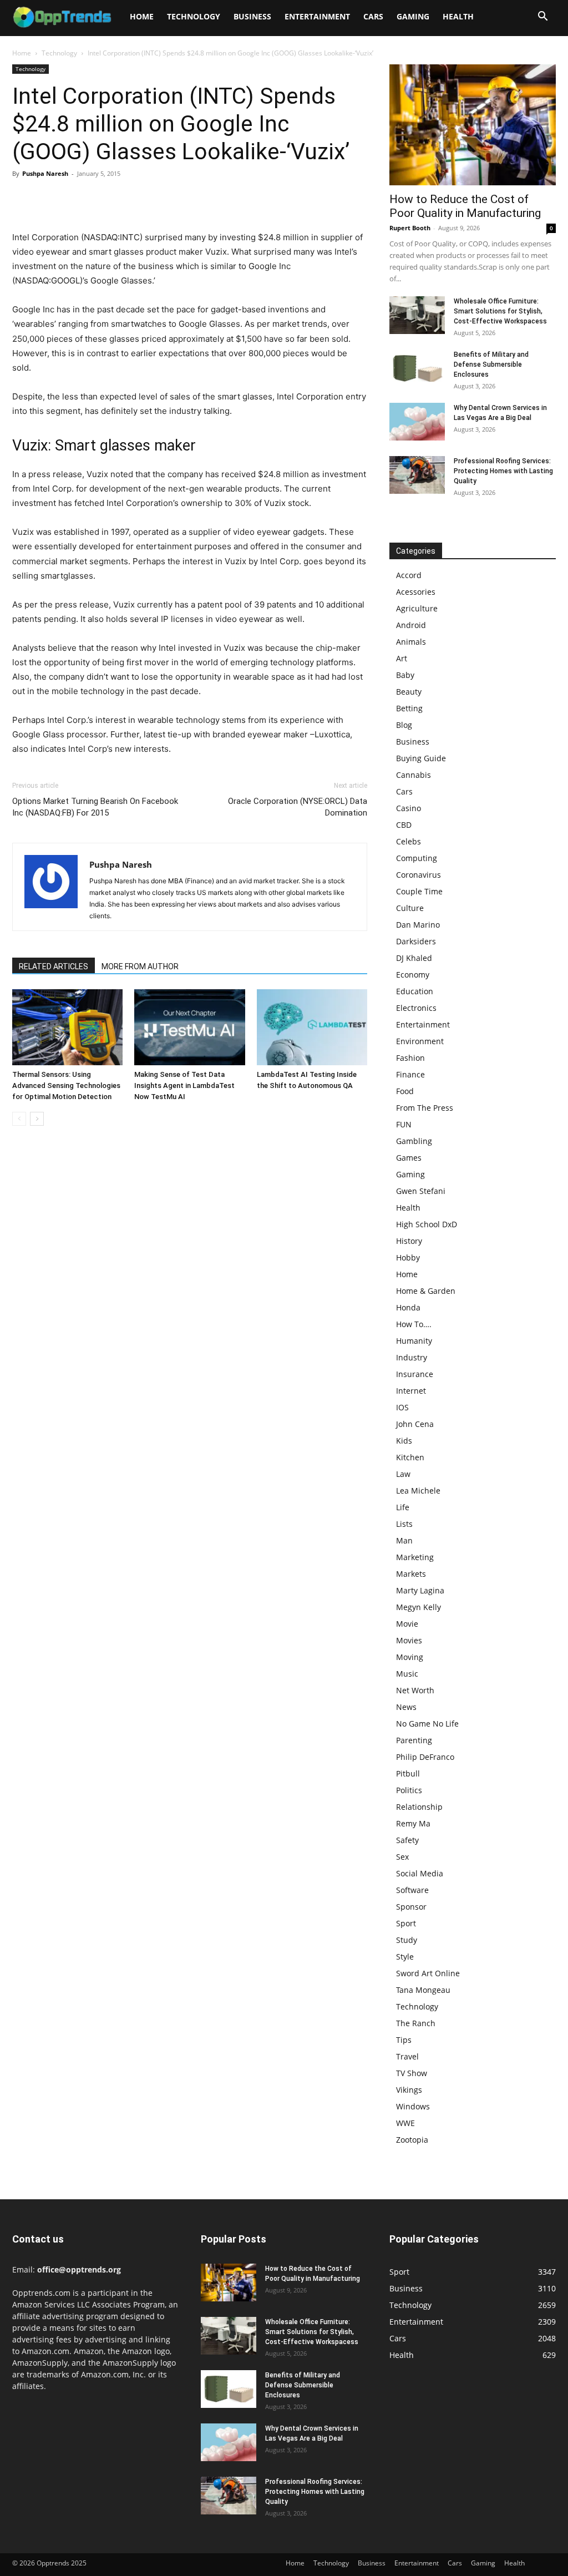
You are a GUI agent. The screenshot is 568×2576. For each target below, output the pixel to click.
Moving (410, 1657)
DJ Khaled (414, 958)
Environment (420, 1041)
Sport (406, 1923)
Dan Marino (418, 925)
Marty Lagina (420, 1590)
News (406, 1707)
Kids (404, 1441)
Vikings (409, 2090)
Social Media (420, 1873)
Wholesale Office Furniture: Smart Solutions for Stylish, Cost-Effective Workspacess (500, 311)
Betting (409, 708)
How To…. (414, 1324)
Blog (404, 725)
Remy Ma (413, 1823)
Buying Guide (421, 758)
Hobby (408, 1257)
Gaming (413, 16)
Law (403, 1474)
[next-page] (37, 1119)
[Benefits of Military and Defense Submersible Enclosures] (417, 369)
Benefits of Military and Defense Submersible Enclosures (491, 365)
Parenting (414, 1740)
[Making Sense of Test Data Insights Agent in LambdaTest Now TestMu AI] (189, 1027)
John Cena (415, 1424)
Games (409, 1158)
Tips (404, 2040)
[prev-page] (19, 1119)
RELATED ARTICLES (54, 966)
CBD (404, 825)
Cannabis (414, 775)
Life (403, 1507)
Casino (409, 808)
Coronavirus (419, 875)
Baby (405, 675)
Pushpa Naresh (45, 173)
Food (405, 1091)
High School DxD (427, 1224)
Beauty (409, 692)
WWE (405, 2123)
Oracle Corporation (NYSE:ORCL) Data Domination (298, 807)
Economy (413, 975)
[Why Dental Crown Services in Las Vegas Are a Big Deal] (417, 422)
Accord (409, 575)
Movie (407, 1624)
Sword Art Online (428, 1973)
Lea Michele (418, 1491)
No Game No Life (427, 1724)
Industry (412, 1357)
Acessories (416, 592)
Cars (373, 16)
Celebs (409, 841)
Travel (407, 2056)
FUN (404, 1124)
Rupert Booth (410, 228)
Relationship (419, 1807)
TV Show (412, 2073)
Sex (402, 1857)
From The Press (425, 1108)
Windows (413, 2106)
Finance (410, 1074)
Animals (411, 642)
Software (412, 1890)
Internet (411, 1391)
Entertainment (317, 16)
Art (402, 658)
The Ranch (416, 2023)
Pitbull (408, 1773)
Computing (417, 858)
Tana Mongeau (423, 1990)
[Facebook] (23, 199)
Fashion (410, 1058)
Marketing (415, 1557)
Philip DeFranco (425, 1757)
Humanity (414, 1341)
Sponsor (411, 1907)
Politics (409, 1790)
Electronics (416, 1008)
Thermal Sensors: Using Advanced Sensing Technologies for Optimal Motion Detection (66, 1085)
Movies (409, 1640)
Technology (194, 16)
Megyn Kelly (419, 1607)
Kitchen (410, 1457)
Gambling (414, 1141)
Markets (411, 1574)
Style (405, 1957)
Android (411, 625)
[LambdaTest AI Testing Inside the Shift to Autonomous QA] (312, 1027)
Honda (408, 1307)
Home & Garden (426, 1291)
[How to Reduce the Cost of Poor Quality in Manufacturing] (473, 125)
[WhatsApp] (100, 199)
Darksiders (416, 941)
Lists (404, 1524)
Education (415, 991)
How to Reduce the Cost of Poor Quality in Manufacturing (465, 206)
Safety (407, 1840)
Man (404, 1540)
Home (142, 16)
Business (252, 16)
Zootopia (412, 2140)
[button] (542, 17)
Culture (410, 908)
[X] (49, 199)
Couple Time (419, 891)
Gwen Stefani (421, 1191)
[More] (126, 199)
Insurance (415, 1374)
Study (407, 1940)
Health (458, 16)
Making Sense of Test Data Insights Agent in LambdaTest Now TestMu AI (184, 1085)
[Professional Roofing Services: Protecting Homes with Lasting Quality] (417, 475)
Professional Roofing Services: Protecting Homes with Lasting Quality (503, 471)
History (409, 1241)
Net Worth (415, 1690)
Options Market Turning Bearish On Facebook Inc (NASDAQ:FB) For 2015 (95, 807)
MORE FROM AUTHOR (140, 966)
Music (407, 1674)
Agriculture (417, 608)
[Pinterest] (74, 199)
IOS (402, 1407)
